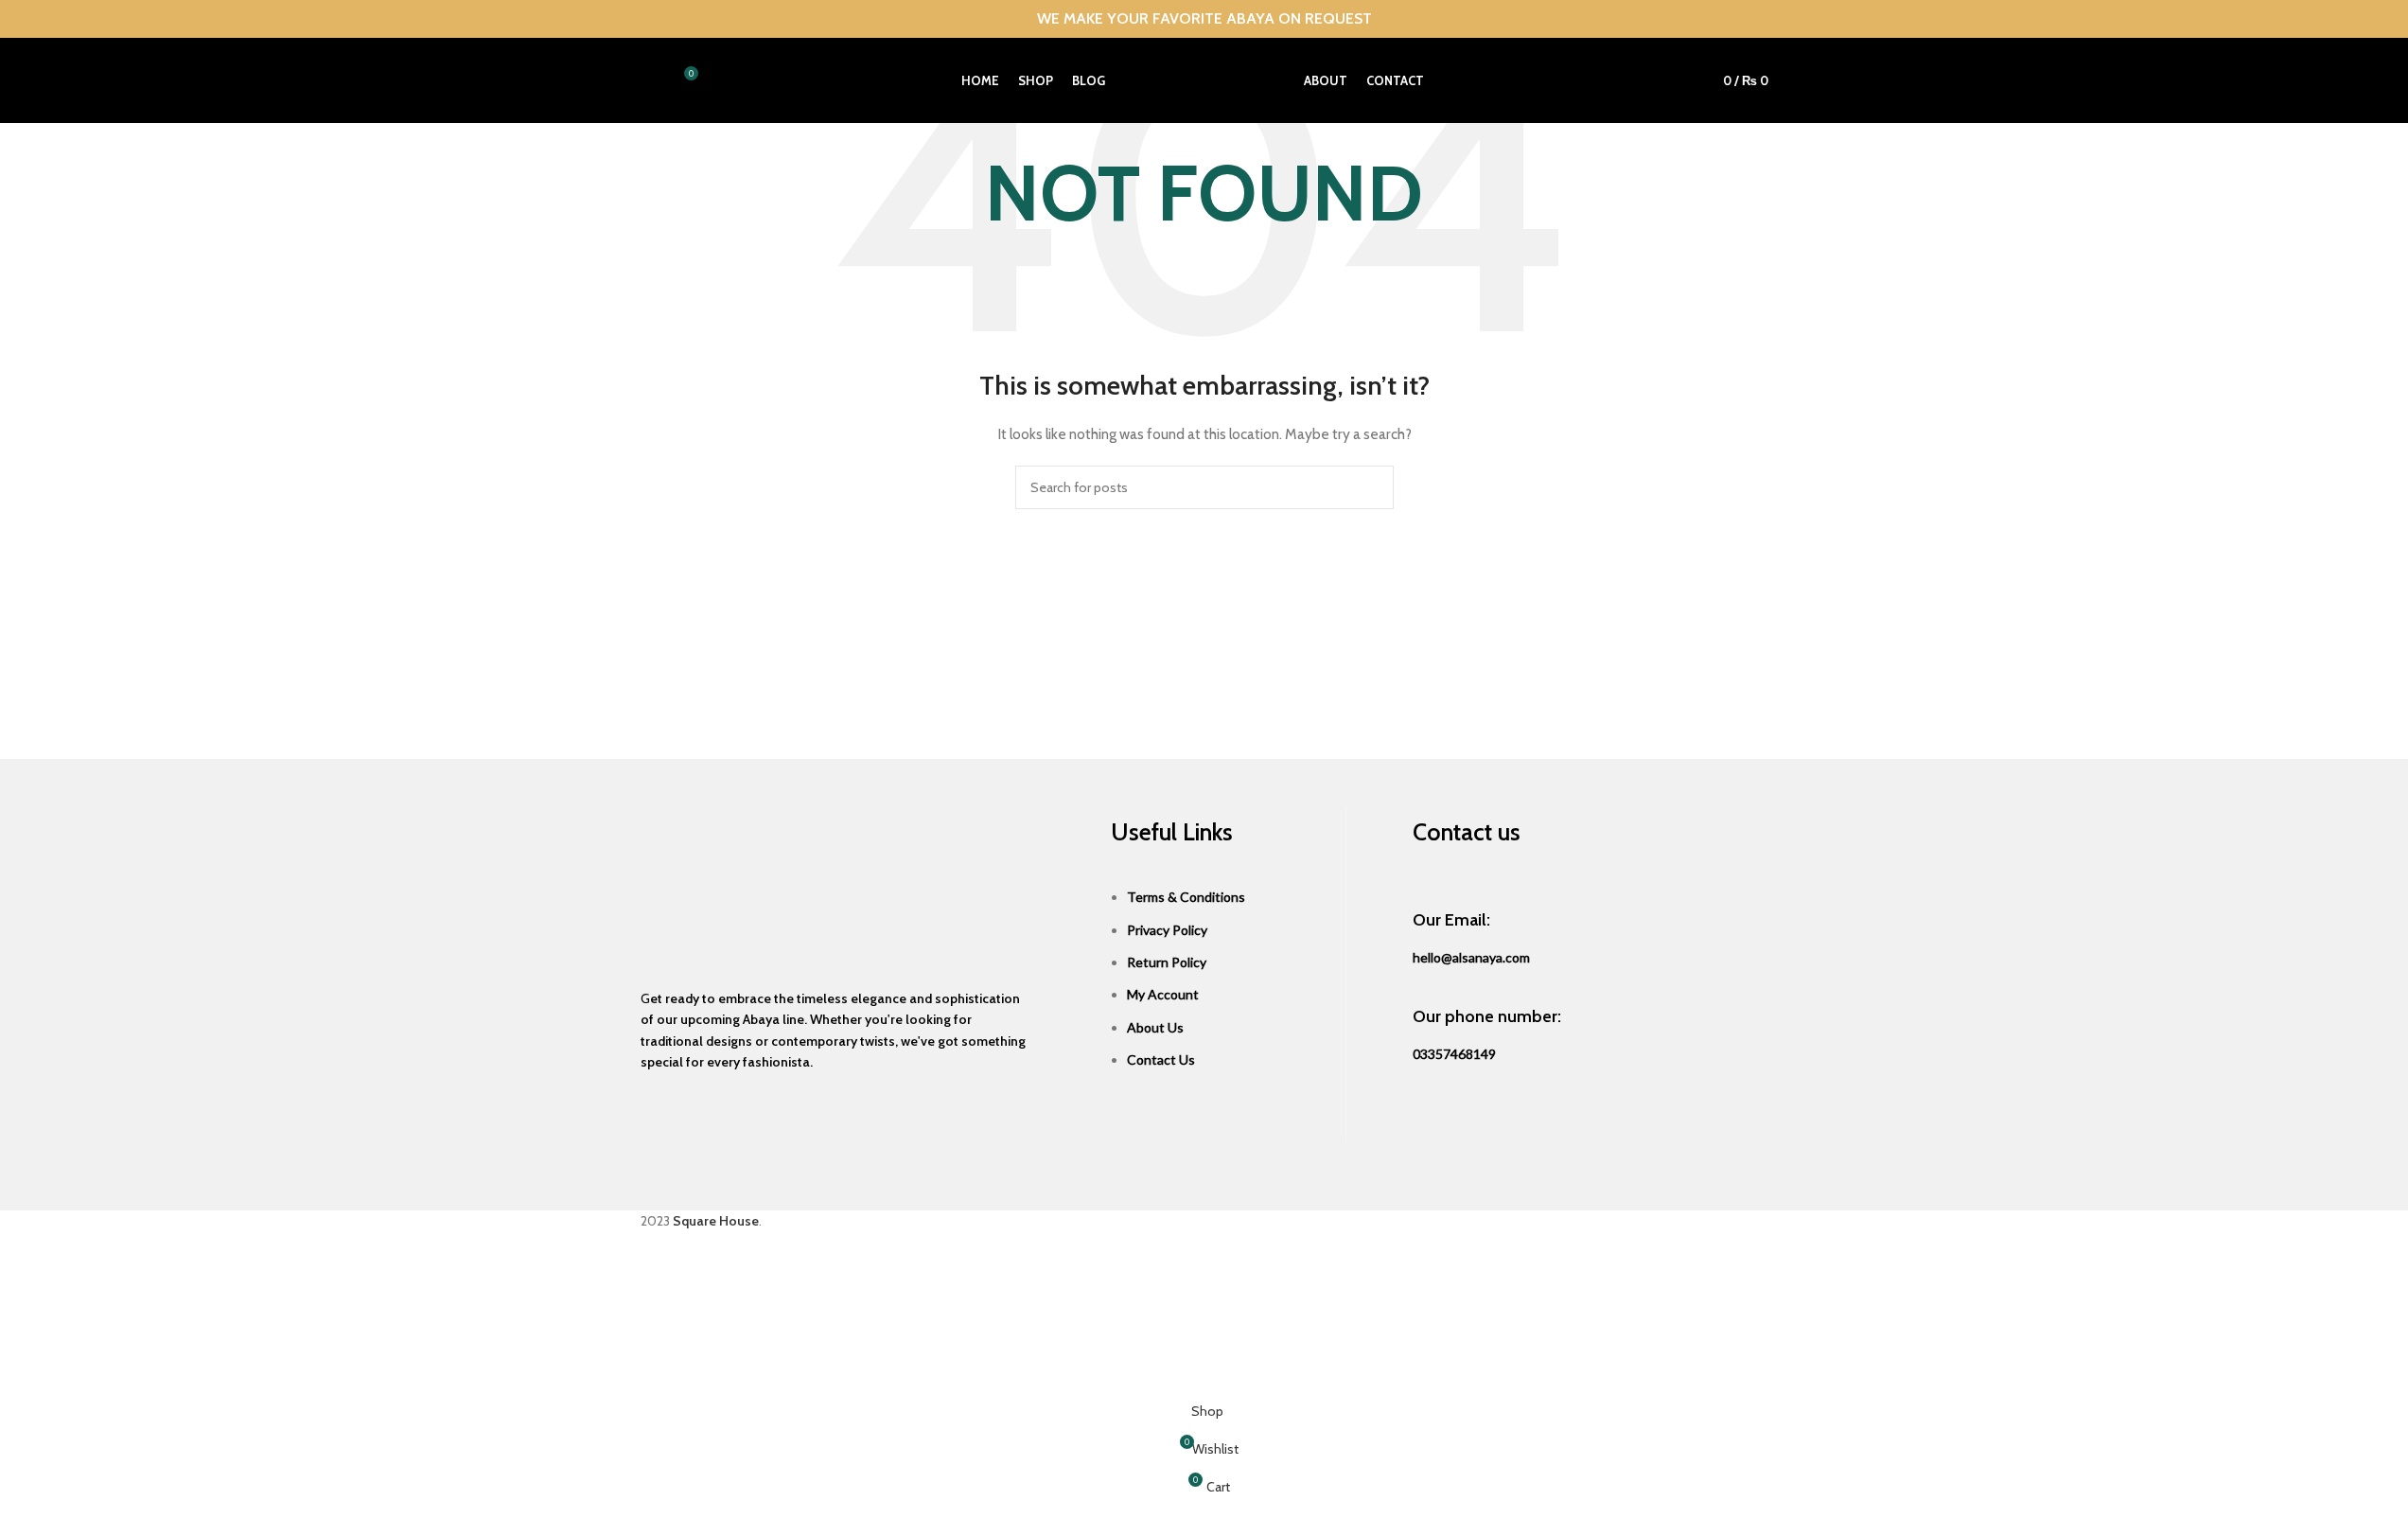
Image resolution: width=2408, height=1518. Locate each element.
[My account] (1675, 80)
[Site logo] (1204, 79)
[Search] (648, 80)
